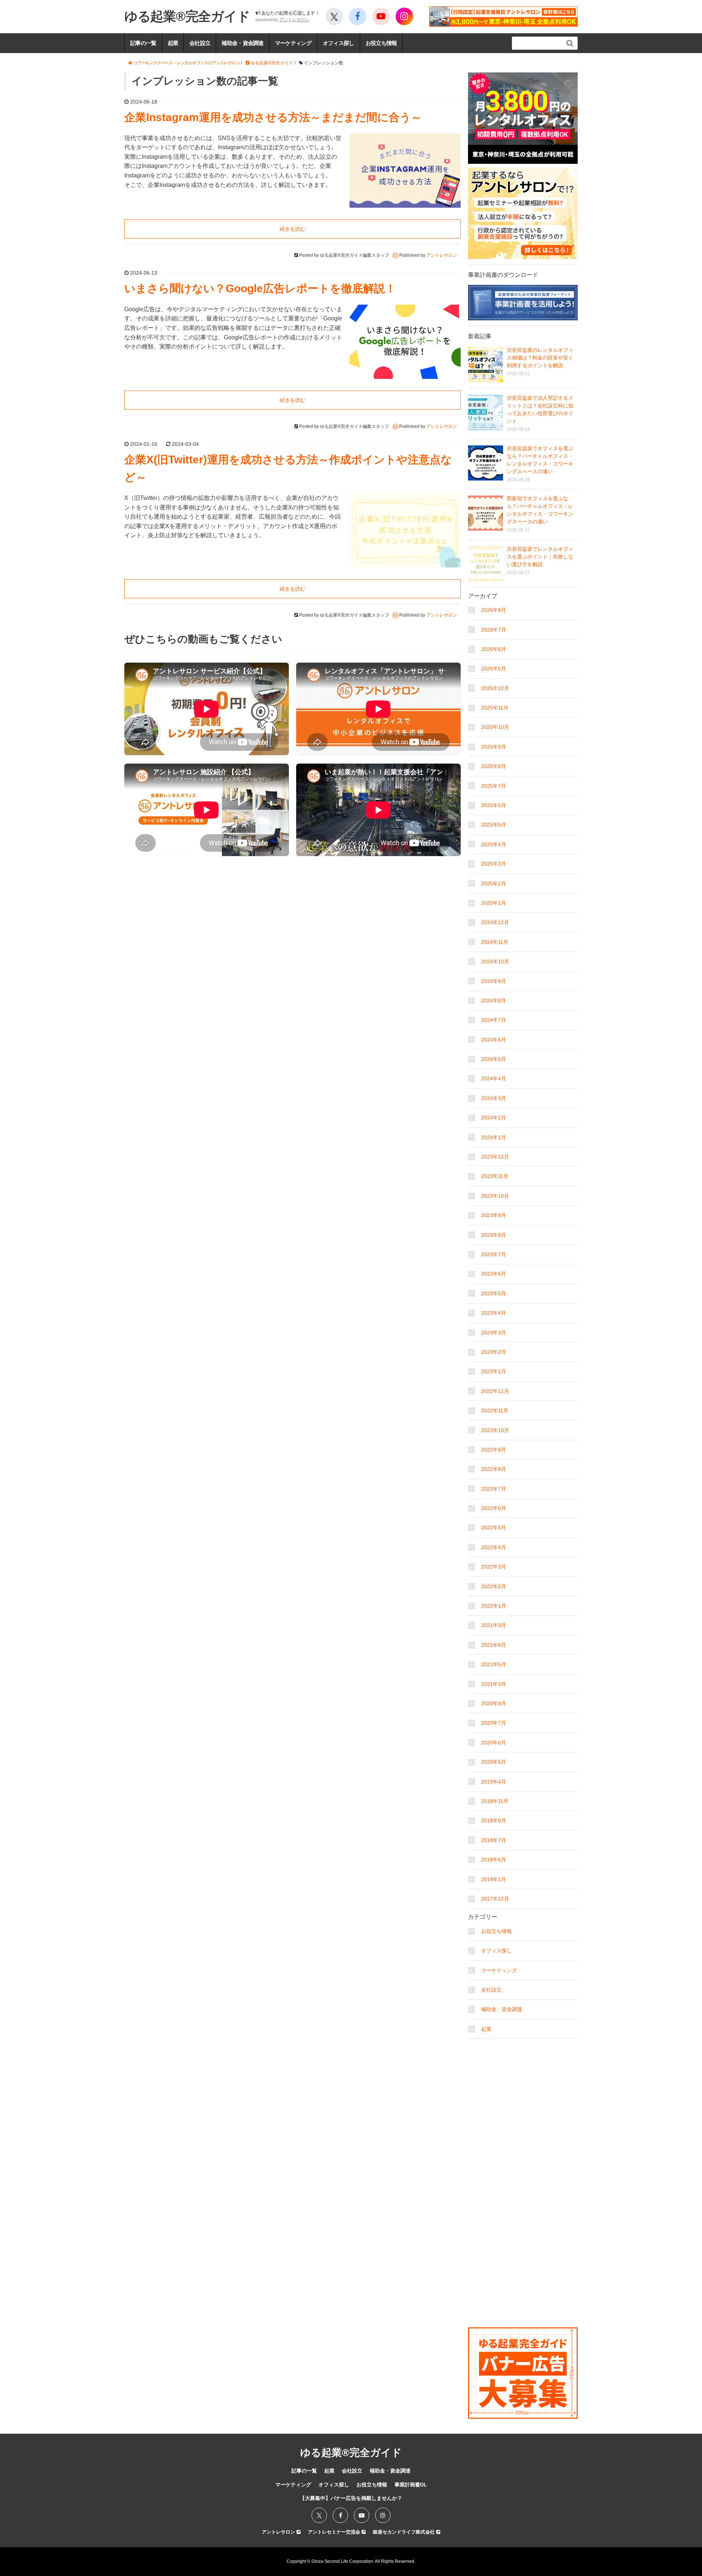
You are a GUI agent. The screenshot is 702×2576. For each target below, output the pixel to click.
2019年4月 (494, 1782)
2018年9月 (494, 1820)
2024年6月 (494, 1040)
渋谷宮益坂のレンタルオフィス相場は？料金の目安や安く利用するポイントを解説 (540, 358)
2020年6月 (494, 1743)
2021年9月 (494, 1625)
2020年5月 (494, 1762)
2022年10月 (495, 1430)
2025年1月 (494, 903)
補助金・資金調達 (242, 43)
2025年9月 (494, 747)
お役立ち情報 (381, 43)
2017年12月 (495, 1899)
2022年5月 (494, 1528)
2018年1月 (494, 1879)
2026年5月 (494, 669)
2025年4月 (494, 844)
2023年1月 (494, 1371)
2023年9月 (494, 1215)
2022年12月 (495, 1391)
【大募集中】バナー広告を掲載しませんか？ (351, 2498)
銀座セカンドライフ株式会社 (405, 2532)
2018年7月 (494, 1840)
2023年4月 (494, 1313)
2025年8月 (494, 766)
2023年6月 (494, 1274)
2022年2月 (494, 1586)
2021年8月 (494, 1645)
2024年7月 (494, 1020)
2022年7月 (494, 1489)
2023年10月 (495, 1196)
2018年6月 (494, 1860)
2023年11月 (495, 1176)
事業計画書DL (411, 2485)
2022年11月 (495, 1411)
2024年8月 (494, 1001)
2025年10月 (495, 727)
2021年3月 (494, 1684)
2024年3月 (494, 1098)
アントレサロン (294, 20)
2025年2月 (494, 884)
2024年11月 (495, 942)
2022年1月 (494, 1606)
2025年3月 (494, 864)
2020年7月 (494, 1723)
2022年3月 (494, 1567)
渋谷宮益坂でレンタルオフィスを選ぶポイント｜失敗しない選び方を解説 (540, 557)
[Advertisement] (523, 2088)
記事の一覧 (143, 43)
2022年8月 (494, 1469)
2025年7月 (494, 786)
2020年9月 (494, 1703)
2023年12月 (495, 1157)
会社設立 (200, 43)
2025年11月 (495, 708)
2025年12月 (495, 688)
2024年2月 (494, 1118)
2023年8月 (494, 1235)
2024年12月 (495, 922)
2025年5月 (494, 825)
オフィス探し (339, 43)
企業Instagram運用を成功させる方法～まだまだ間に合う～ (273, 117)
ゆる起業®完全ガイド (187, 16)
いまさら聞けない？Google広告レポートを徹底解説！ (260, 288)
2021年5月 (494, 1664)
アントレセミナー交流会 (335, 2532)
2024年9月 (494, 981)
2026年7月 (494, 630)
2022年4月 (494, 1547)
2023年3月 (494, 1333)
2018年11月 (495, 1801)
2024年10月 (495, 961)
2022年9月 (494, 1450)
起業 (173, 43)
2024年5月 (494, 1059)
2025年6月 (494, 805)
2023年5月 (494, 1293)
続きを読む (292, 229)
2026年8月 (494, 610)
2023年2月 (494, 1352)
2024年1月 (494, 1137)
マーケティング (293, 43)
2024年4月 (494, 1078)
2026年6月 (494, 649)
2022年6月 (494, 1508)
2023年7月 (494, 1254)
